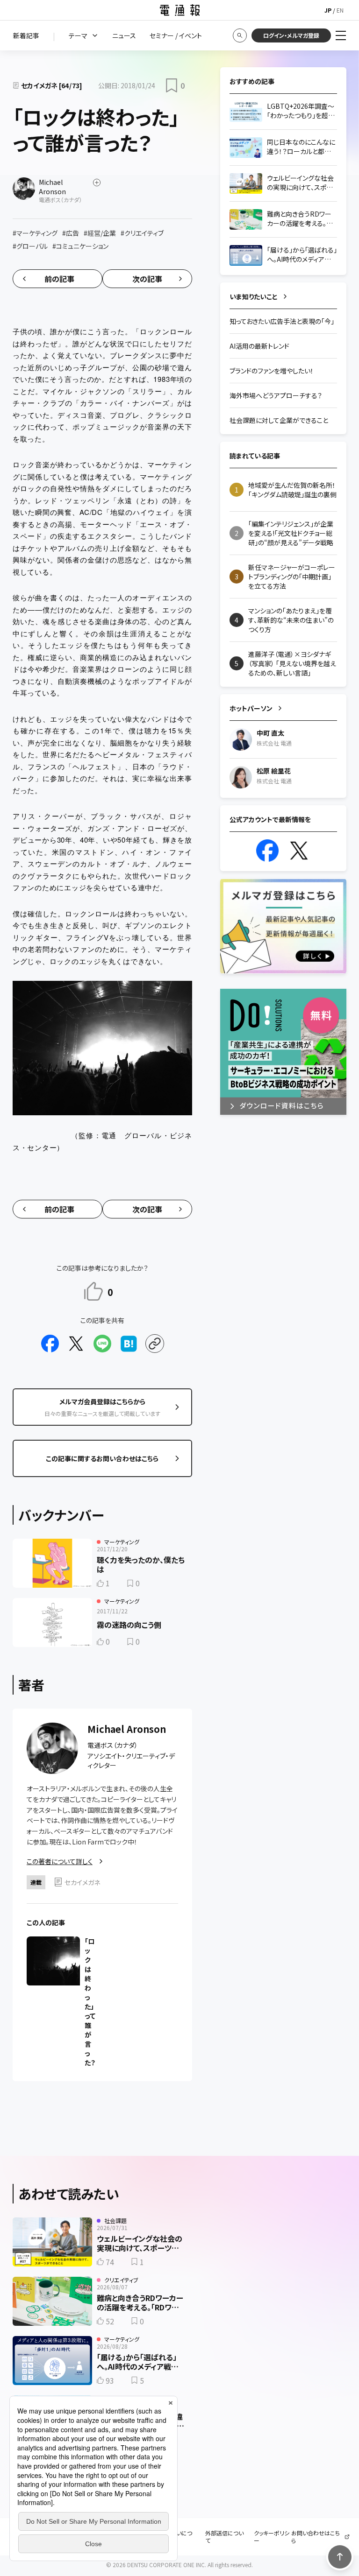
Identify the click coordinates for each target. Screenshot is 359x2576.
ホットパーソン (251, 708)
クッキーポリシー (272, 2537)
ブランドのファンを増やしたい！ (272, 371)
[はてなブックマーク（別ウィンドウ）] (129, 1344)
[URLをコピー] (155, 1344)
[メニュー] (341, 35)
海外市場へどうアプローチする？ (276, 395)
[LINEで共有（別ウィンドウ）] (102, 1344)
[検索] (240, 35)
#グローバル (30, 246)
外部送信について (224, 2537)
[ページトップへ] (340, 2557)
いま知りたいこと (254, 296)
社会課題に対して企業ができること (279, 420)
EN (340, 10)
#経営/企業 (100, 233)
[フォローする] (97, 183)
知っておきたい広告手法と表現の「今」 (282, 321)
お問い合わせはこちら (316, 2537)
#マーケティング (35, 233)
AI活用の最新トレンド (259, 346)
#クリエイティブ (142, 233)
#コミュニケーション (80, 246)
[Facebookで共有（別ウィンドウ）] (50, 1344)
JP (328, 10)
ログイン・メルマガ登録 (291, 35)
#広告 (71, 233)
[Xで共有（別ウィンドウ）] (76, 1344)
